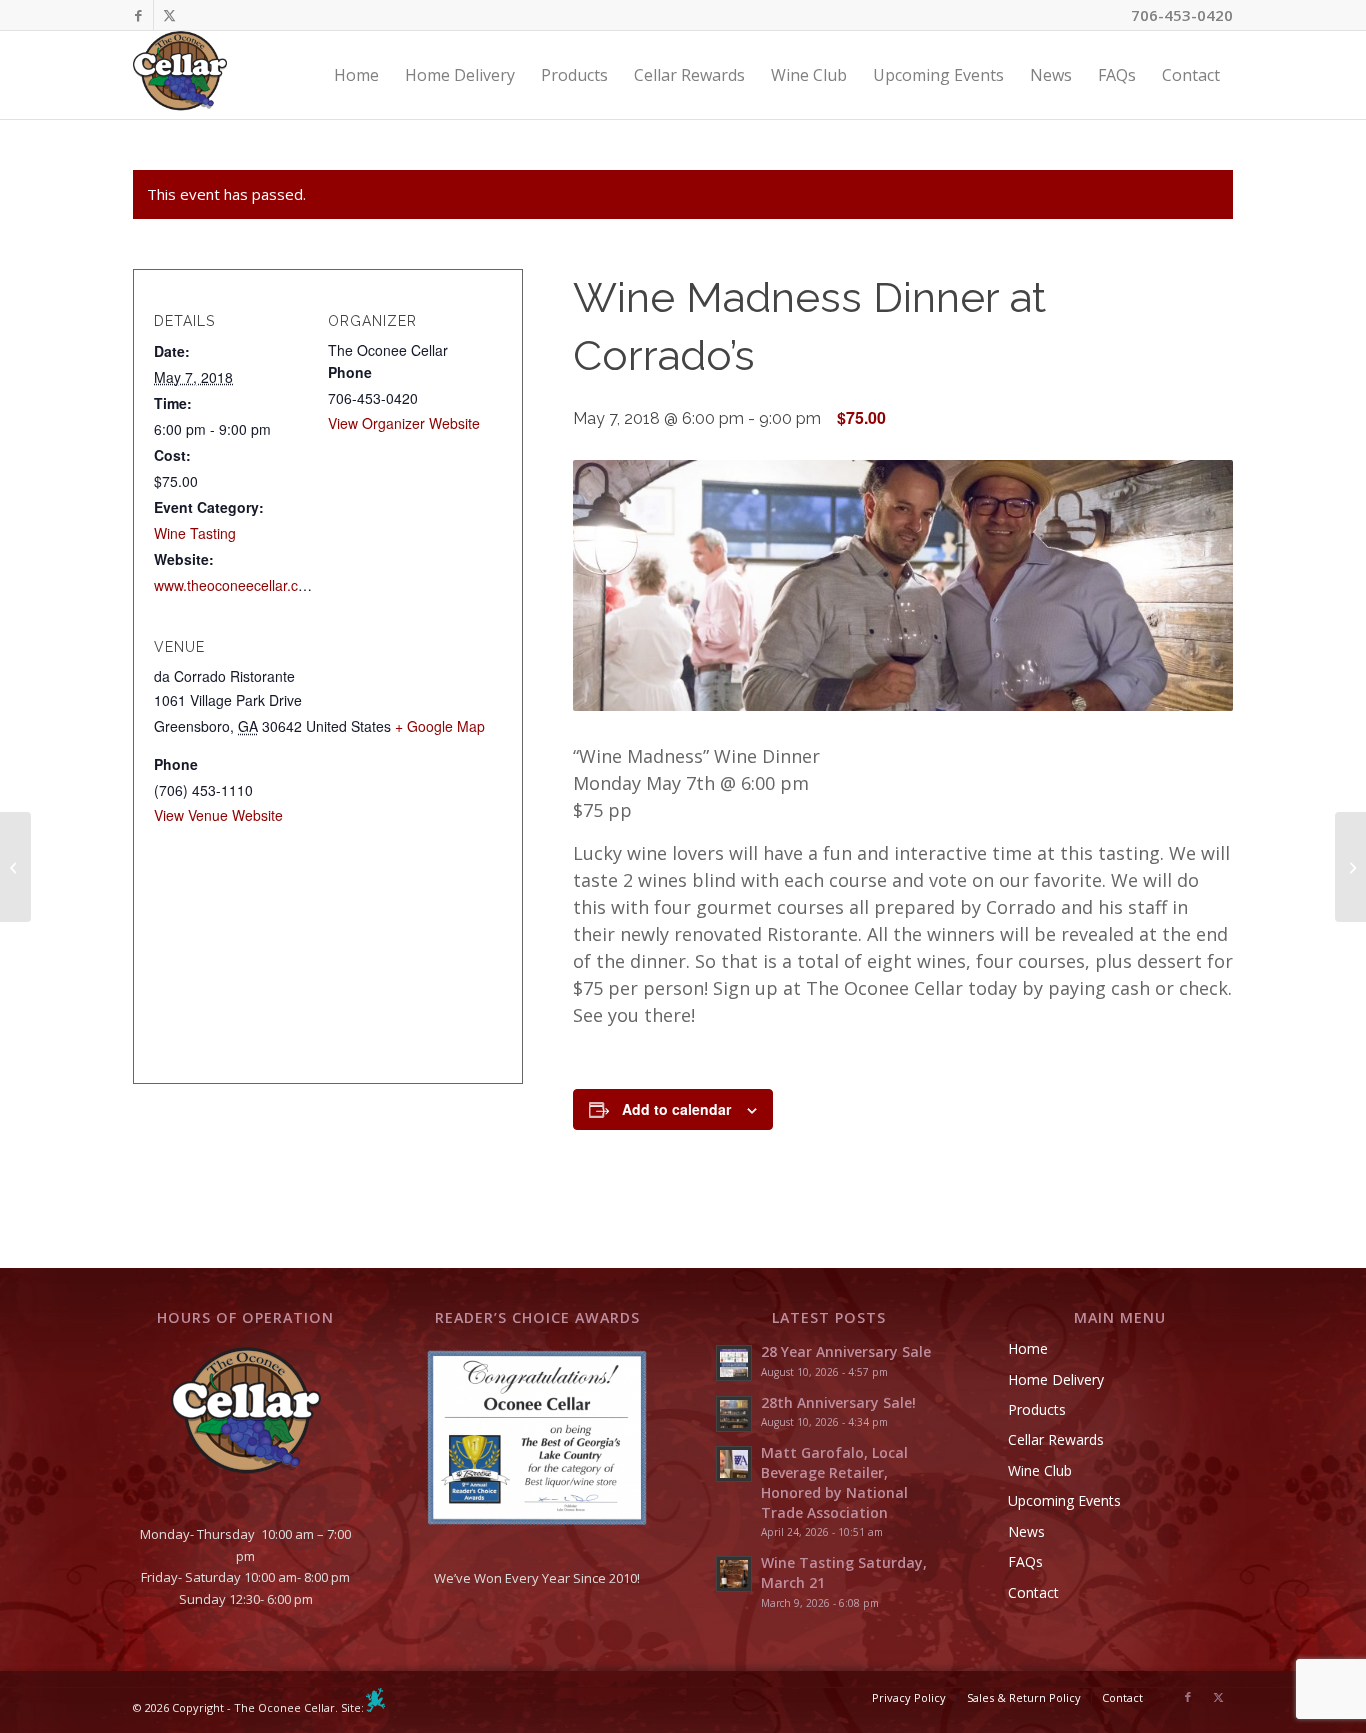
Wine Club (1040, 1470)
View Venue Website (218, 815)
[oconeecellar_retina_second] (180, 75)
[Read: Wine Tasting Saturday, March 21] (734, 1574)
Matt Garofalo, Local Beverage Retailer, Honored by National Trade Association (834, 1482)
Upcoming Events (1064, 1500)
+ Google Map (440, 726)
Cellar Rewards (1056, 1439)
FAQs (1025, 1561)
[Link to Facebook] (138, 15)
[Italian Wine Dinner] (15, 867)
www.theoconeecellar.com (236, 585)
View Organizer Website (404, 423)
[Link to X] (169, 15)
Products (1037, 1409)
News (1026, 1531)
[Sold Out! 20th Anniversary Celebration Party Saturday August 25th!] (1350, 867)
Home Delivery (1056, 1379)
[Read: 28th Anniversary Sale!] (734, 1414)
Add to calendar (676, 1109)
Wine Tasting (195, 533)
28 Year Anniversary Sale (846, 1351)
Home (1028, 1348)
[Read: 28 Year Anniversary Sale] (734, 1363)
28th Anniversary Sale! (838, 1402)
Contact (1033, 1592)
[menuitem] (356, 75)
